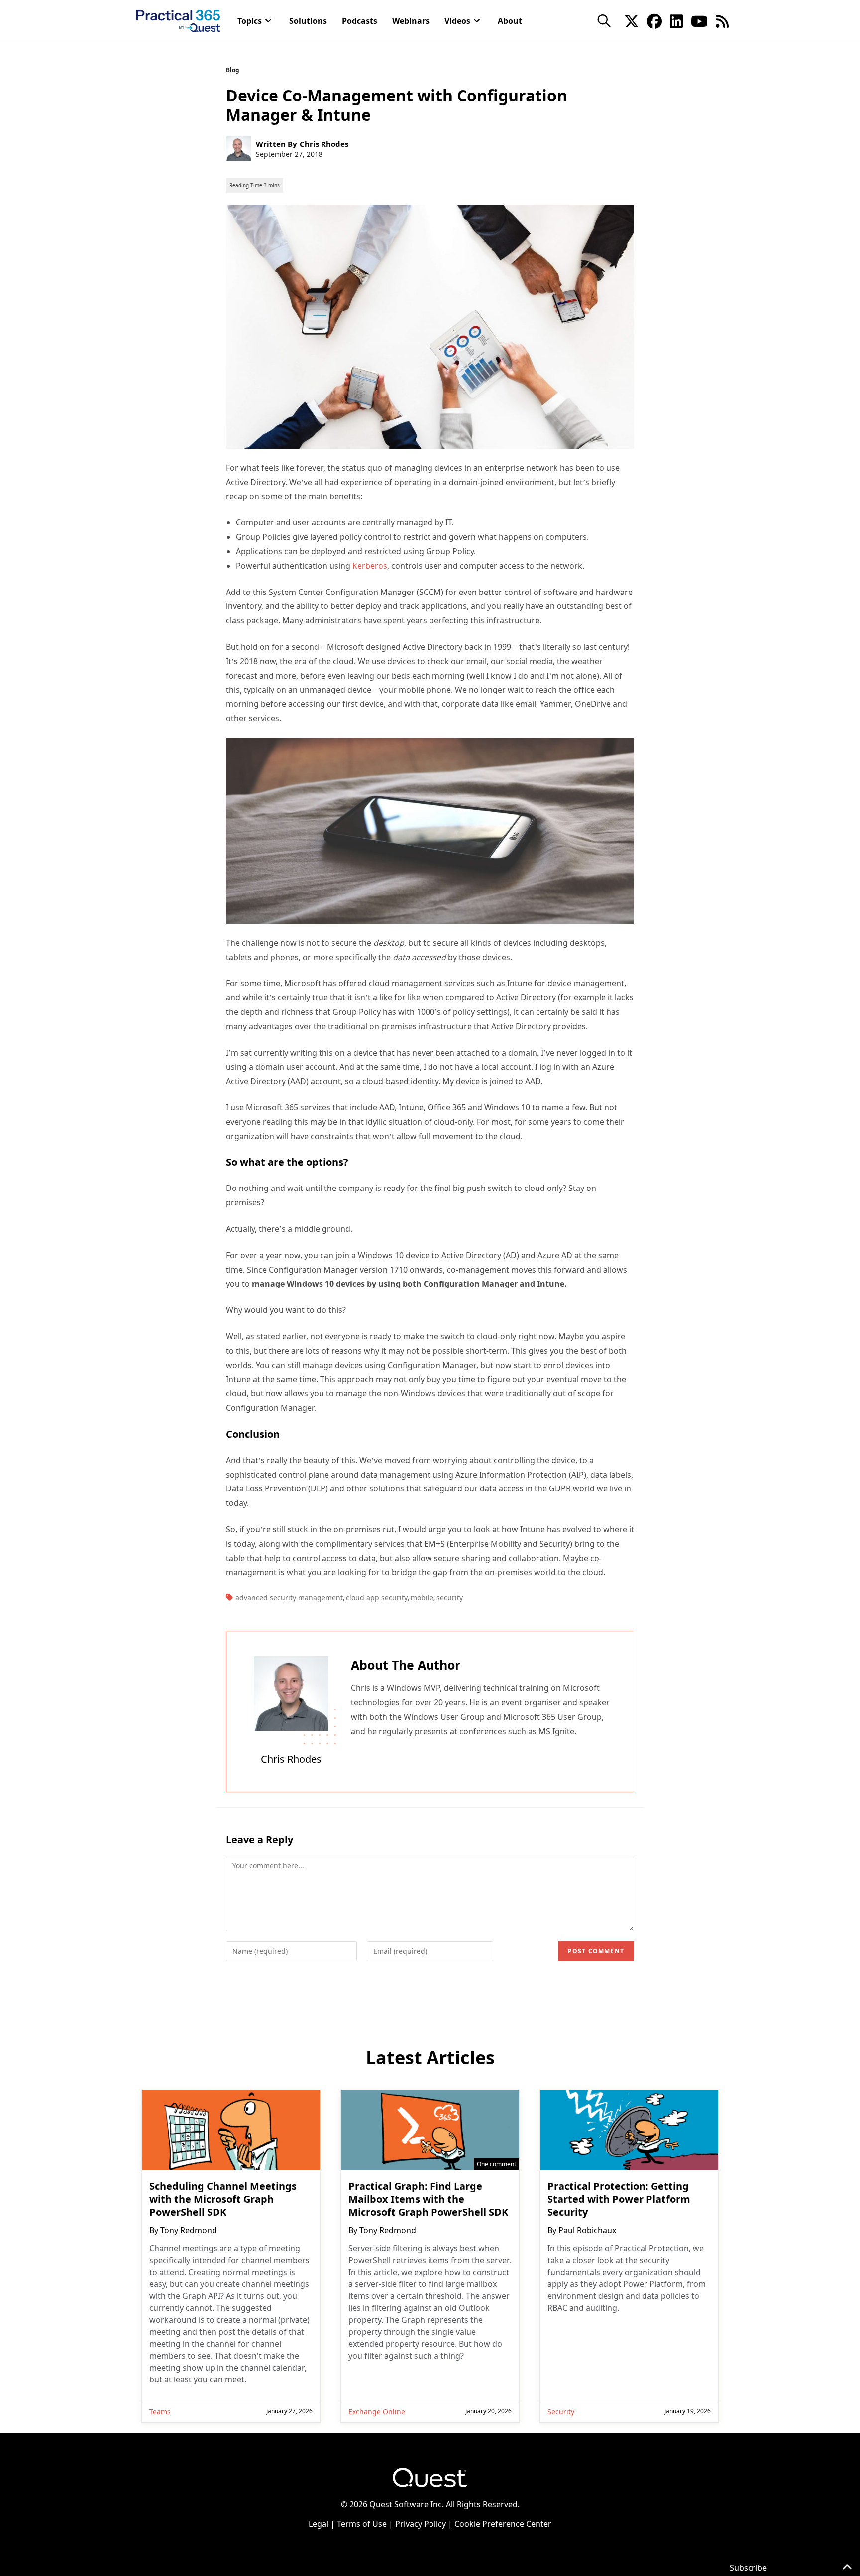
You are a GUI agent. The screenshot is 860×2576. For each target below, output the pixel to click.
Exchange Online (377, 2412)
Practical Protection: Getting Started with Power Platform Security (619, 2199)
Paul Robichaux (587, 2230)
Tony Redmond (189, 2230)
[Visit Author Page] (291, 1693)
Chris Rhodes (324, 144)
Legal (319, 2524)
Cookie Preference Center (503, 2524)
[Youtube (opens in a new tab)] (699, 20)
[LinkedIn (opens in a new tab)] (676, 20)
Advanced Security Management (289, 1598)
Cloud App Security (377, 1598)
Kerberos (370, 566)
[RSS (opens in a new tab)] (722, 20)
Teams (160, 2412)
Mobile (422, 1598)
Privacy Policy (421, 2524)
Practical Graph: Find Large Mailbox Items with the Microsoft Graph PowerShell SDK (428, 2199)
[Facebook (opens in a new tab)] (654, 20)
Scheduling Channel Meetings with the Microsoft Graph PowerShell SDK (223, 2199)
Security (450, 1598)
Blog (233, 70)
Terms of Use (362, 2524)
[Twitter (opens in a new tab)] (632, 20)
